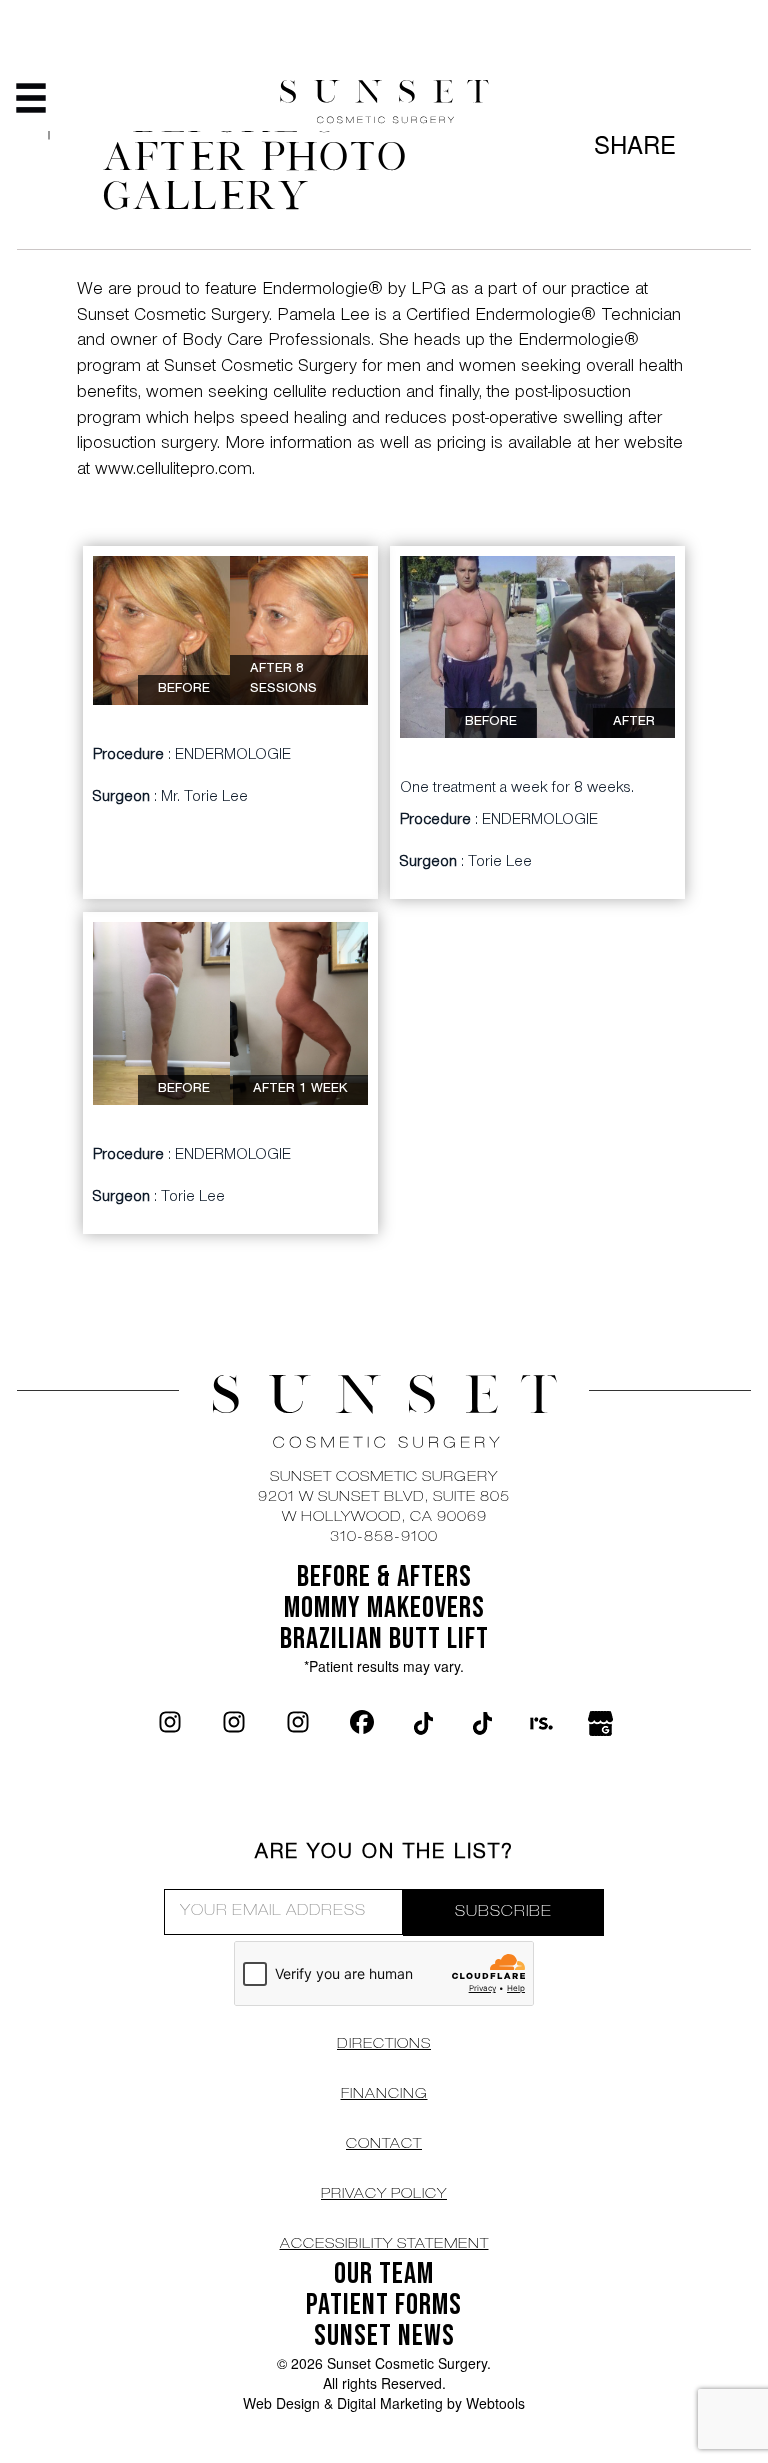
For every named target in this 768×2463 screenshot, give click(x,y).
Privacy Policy (384, 2195)
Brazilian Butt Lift (384, 1639)
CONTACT (384, 2145)
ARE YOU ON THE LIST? (384, 1854)
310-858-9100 (384, 1538)
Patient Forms (384, 2305)
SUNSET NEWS (384, 2336)
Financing (384, 2095)
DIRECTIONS (384, 2045)
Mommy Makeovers (384, 1608)
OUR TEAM (384, 2274)
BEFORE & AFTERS (384, 1577)
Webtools (495, 2403)
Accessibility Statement (384, 2245)
